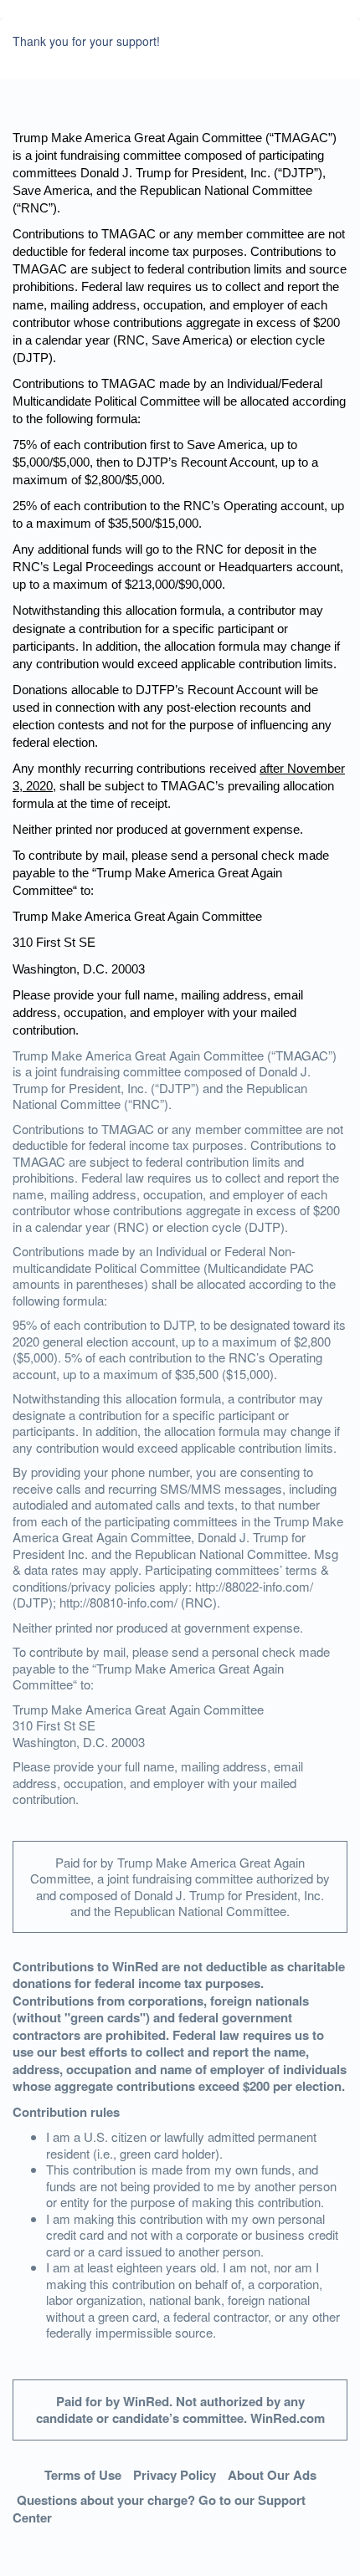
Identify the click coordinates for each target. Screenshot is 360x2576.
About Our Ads (272, 2475)
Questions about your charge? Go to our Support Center (159, 2509)
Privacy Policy (175, 2475)
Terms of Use (83, 2475)
